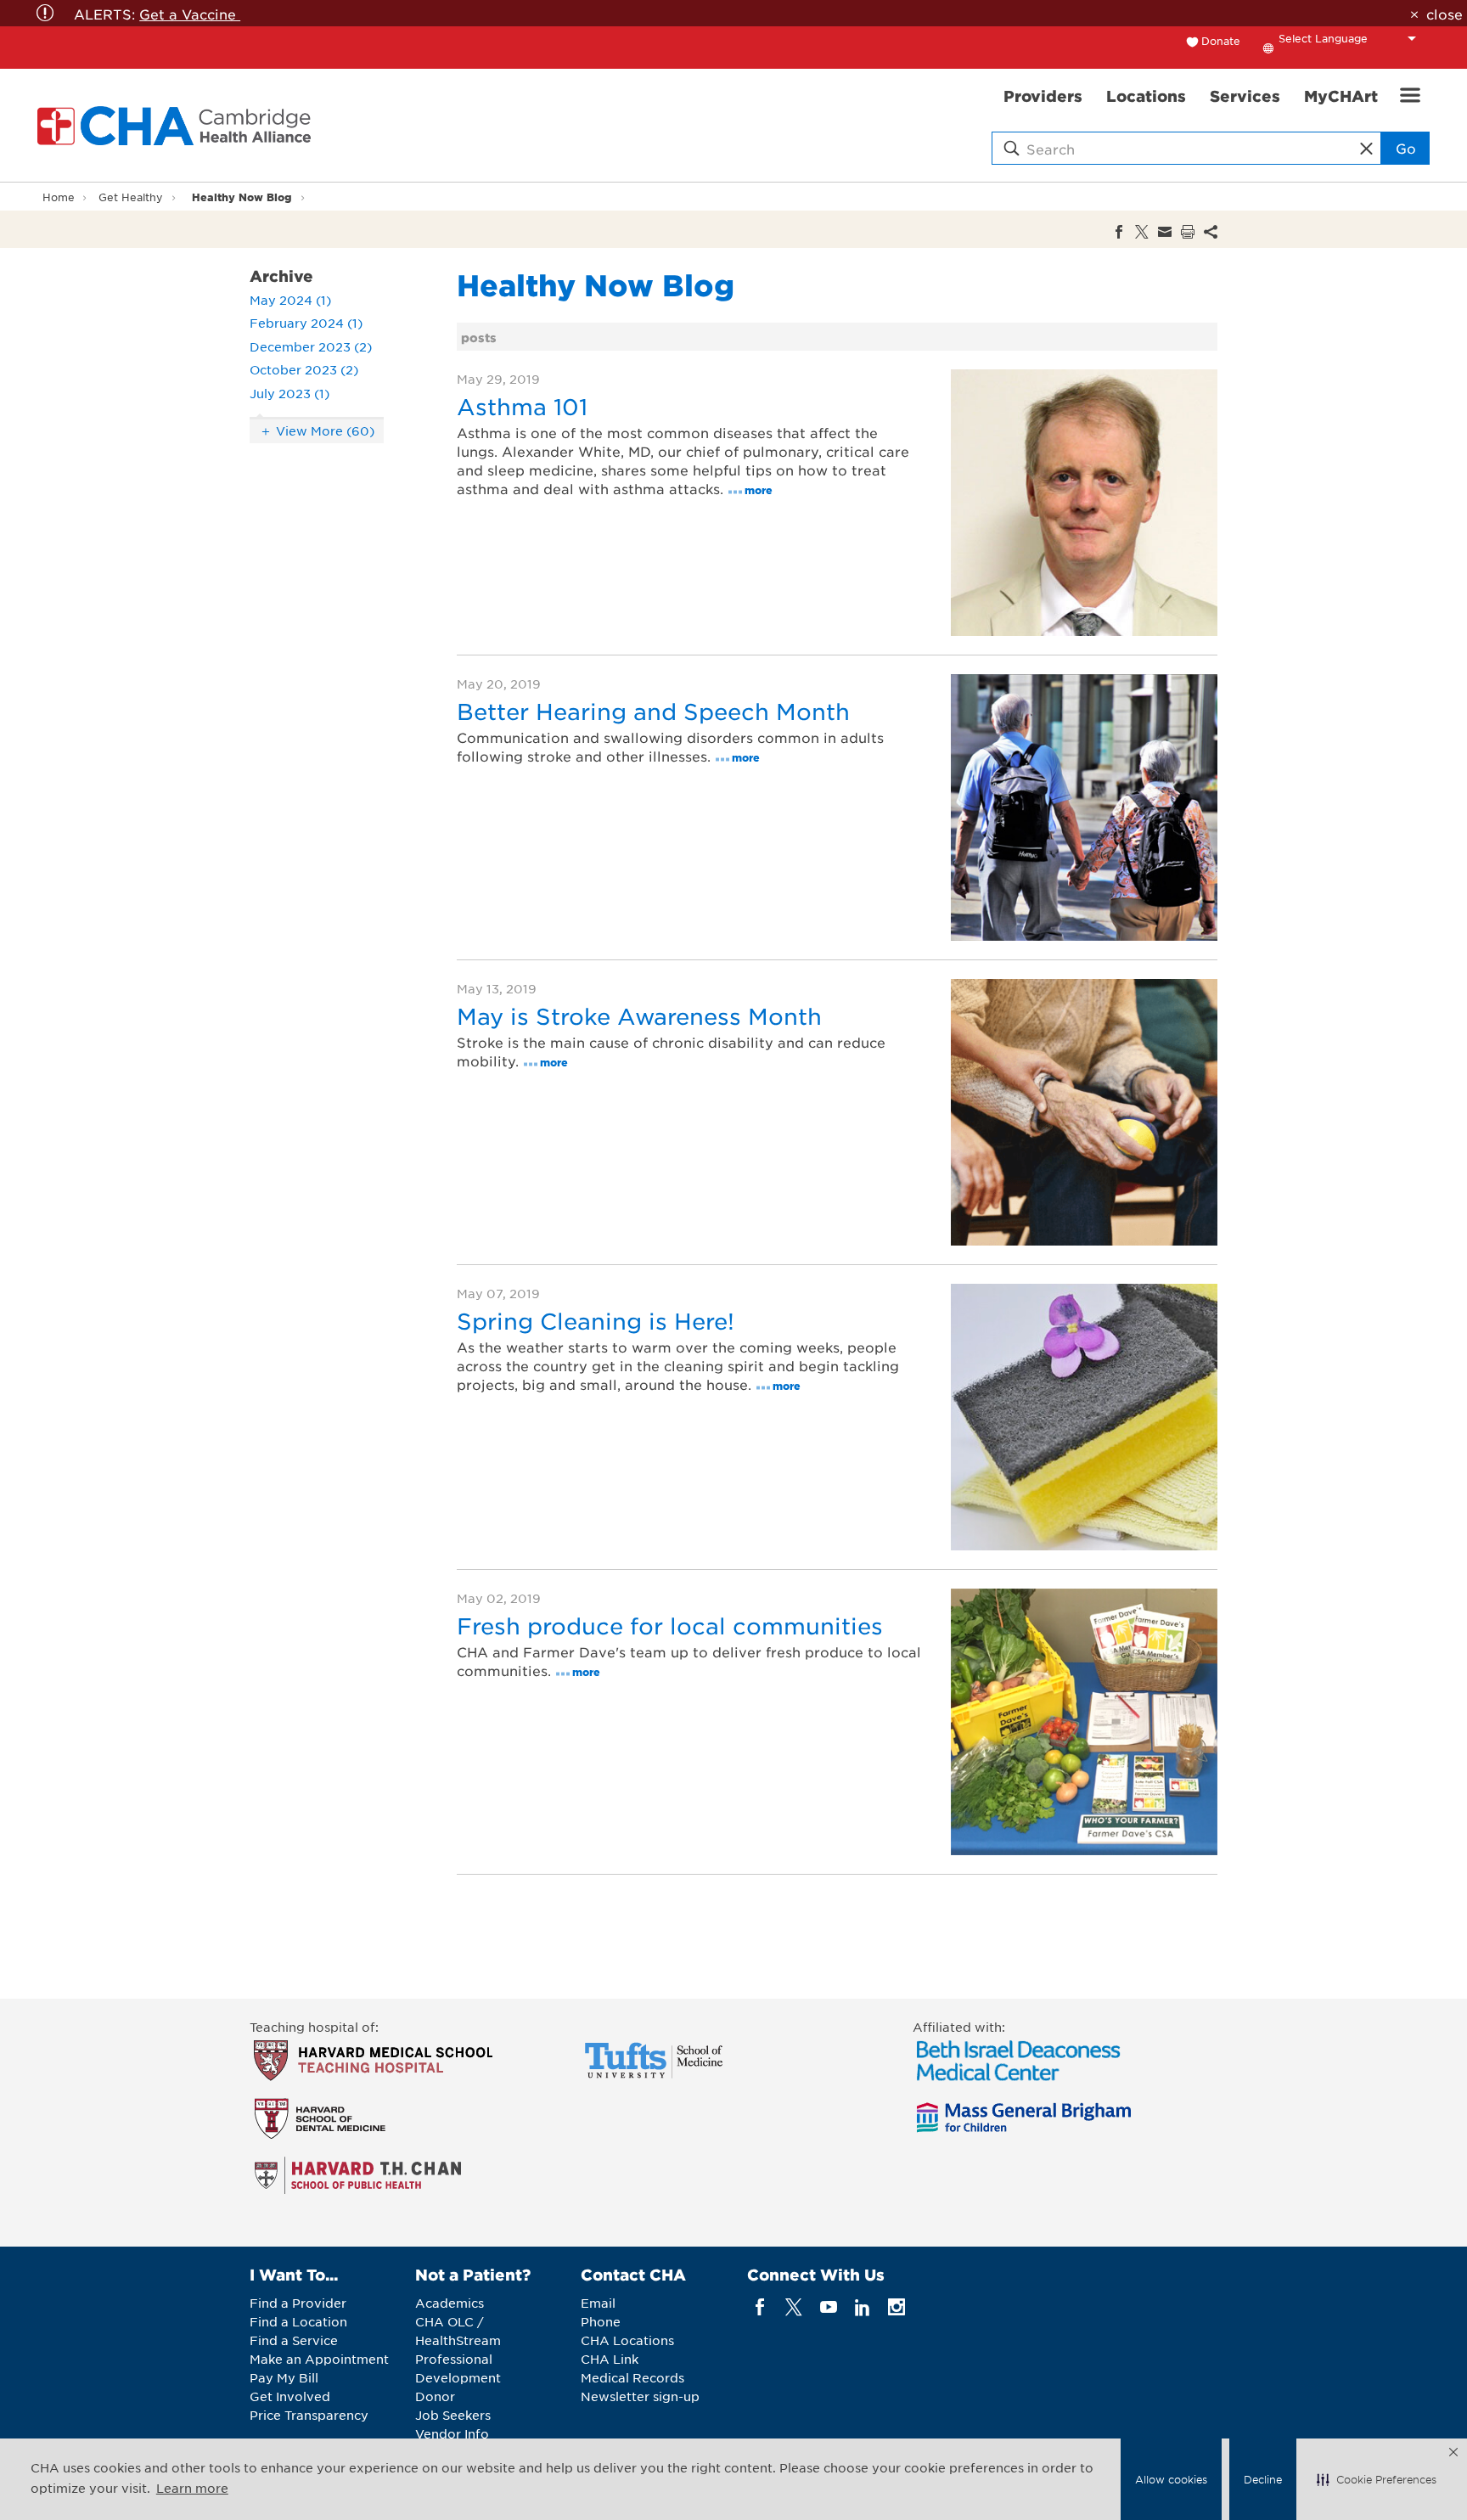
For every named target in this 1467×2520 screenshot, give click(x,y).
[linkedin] (862, 2307)
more (759, 489)
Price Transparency (309, 2415)
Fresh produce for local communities (670, 1626)
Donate (1221, 41)
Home (59, 197)
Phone (601, 2321)
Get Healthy (131, 197)
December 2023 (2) (311, 346)
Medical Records (632, 2377)
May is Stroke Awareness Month (639, 1016)
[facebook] (760, 2307)
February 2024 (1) (306, 323)
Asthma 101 (522, 406)
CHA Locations (627, 2340)
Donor (435, 2396)
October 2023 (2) (304, 369)
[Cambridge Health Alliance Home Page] (177, 126)
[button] (1377, 2479)
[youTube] (828, 2307)
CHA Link (610, 2359)
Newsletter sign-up (640, 2396)
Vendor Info (452, 2433)
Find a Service (294, 2340)
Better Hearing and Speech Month (653, 711)
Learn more (192, 2488)
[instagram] (897, 2307)
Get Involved (290, 2396)
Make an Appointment (319, 2359)
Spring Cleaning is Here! (596, 1321)
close (1444, 14)
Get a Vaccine (190, 14)
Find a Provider (298, 2303)
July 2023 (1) (289, 393)
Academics (450, 2303)
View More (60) (325, 430)
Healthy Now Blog (242, 197)
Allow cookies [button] (1171, 2479)
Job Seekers (453, 2415)
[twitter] (794, 2307)
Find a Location (298, 2321)
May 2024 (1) (290, 300)
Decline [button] (1263, 2479)
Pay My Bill (284, 2377)
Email (598, 2303)
